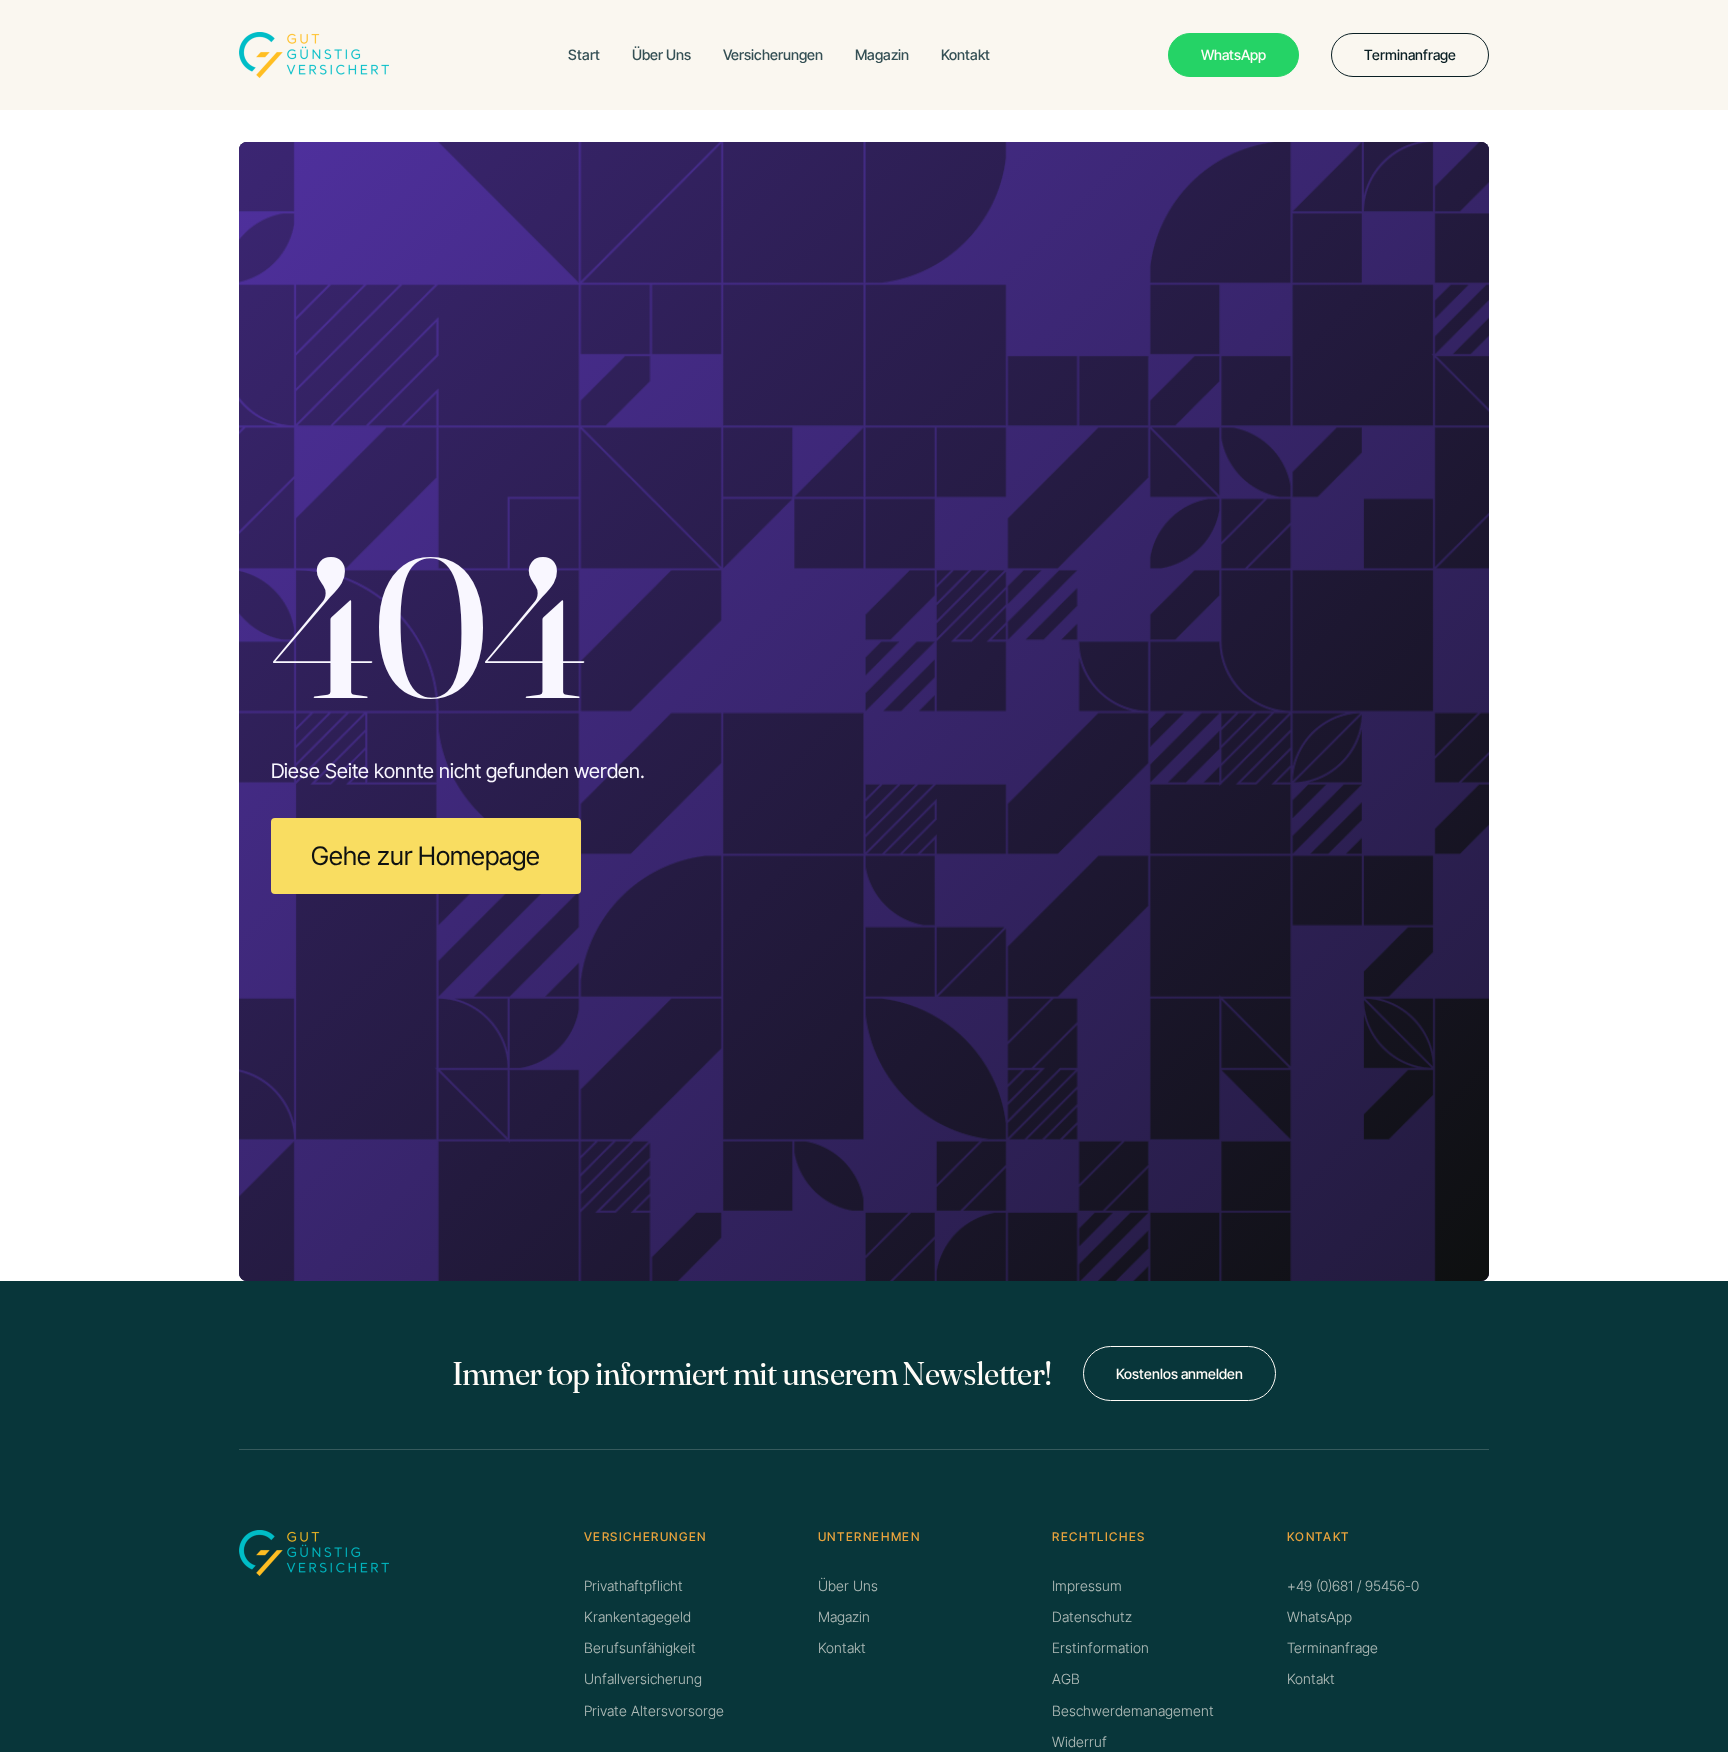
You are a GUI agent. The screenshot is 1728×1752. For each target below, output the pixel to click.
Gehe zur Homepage (425, 855)
